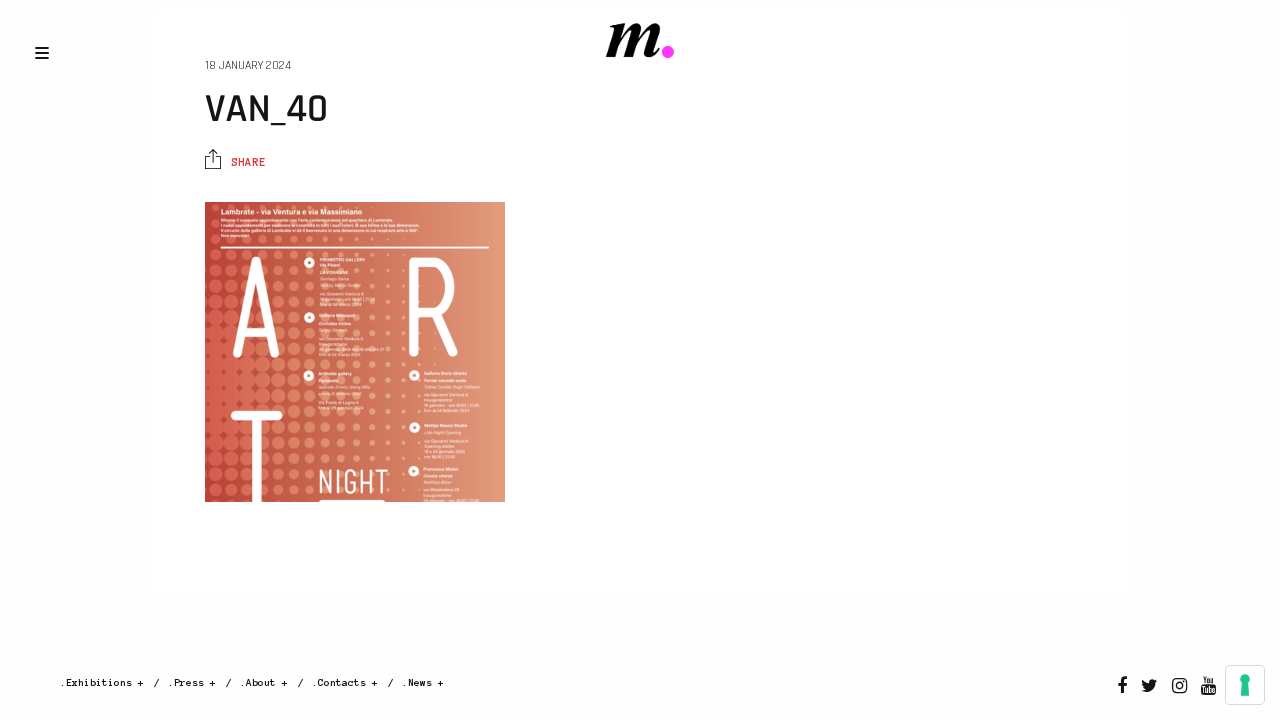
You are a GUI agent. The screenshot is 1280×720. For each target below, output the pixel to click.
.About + (264, 682)
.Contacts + (345, 682)
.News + (423, 682)
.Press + (192, 682)
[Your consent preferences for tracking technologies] (1245, 685)
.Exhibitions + (102, 682)
